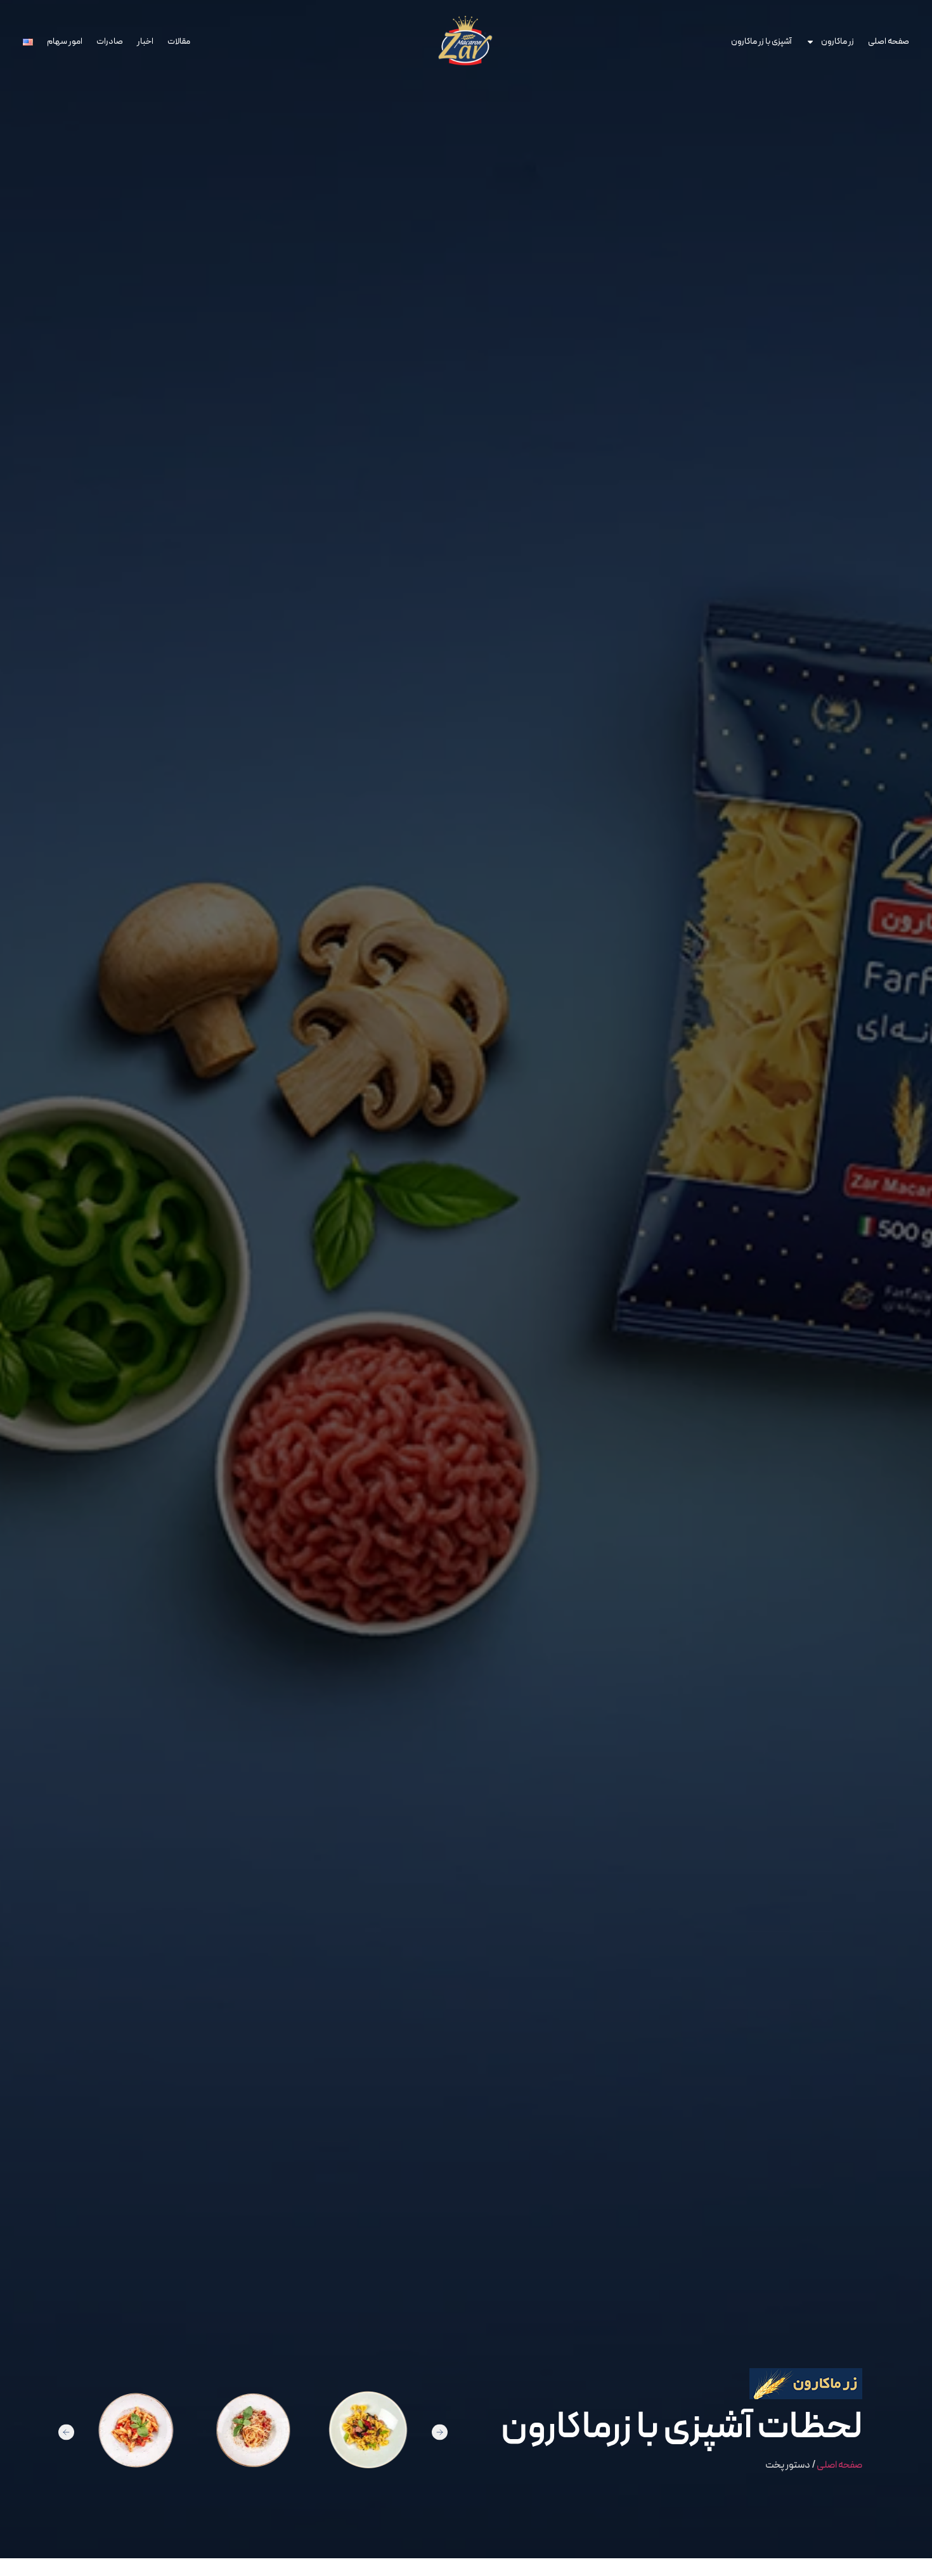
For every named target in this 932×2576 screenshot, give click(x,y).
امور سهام (65, 42)
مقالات (179, 42)
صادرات (110, 42)
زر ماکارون (838, 42)
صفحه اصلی (889, 42)
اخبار (145, 42)
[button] (66, 2432)
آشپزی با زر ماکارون (761, 42)
